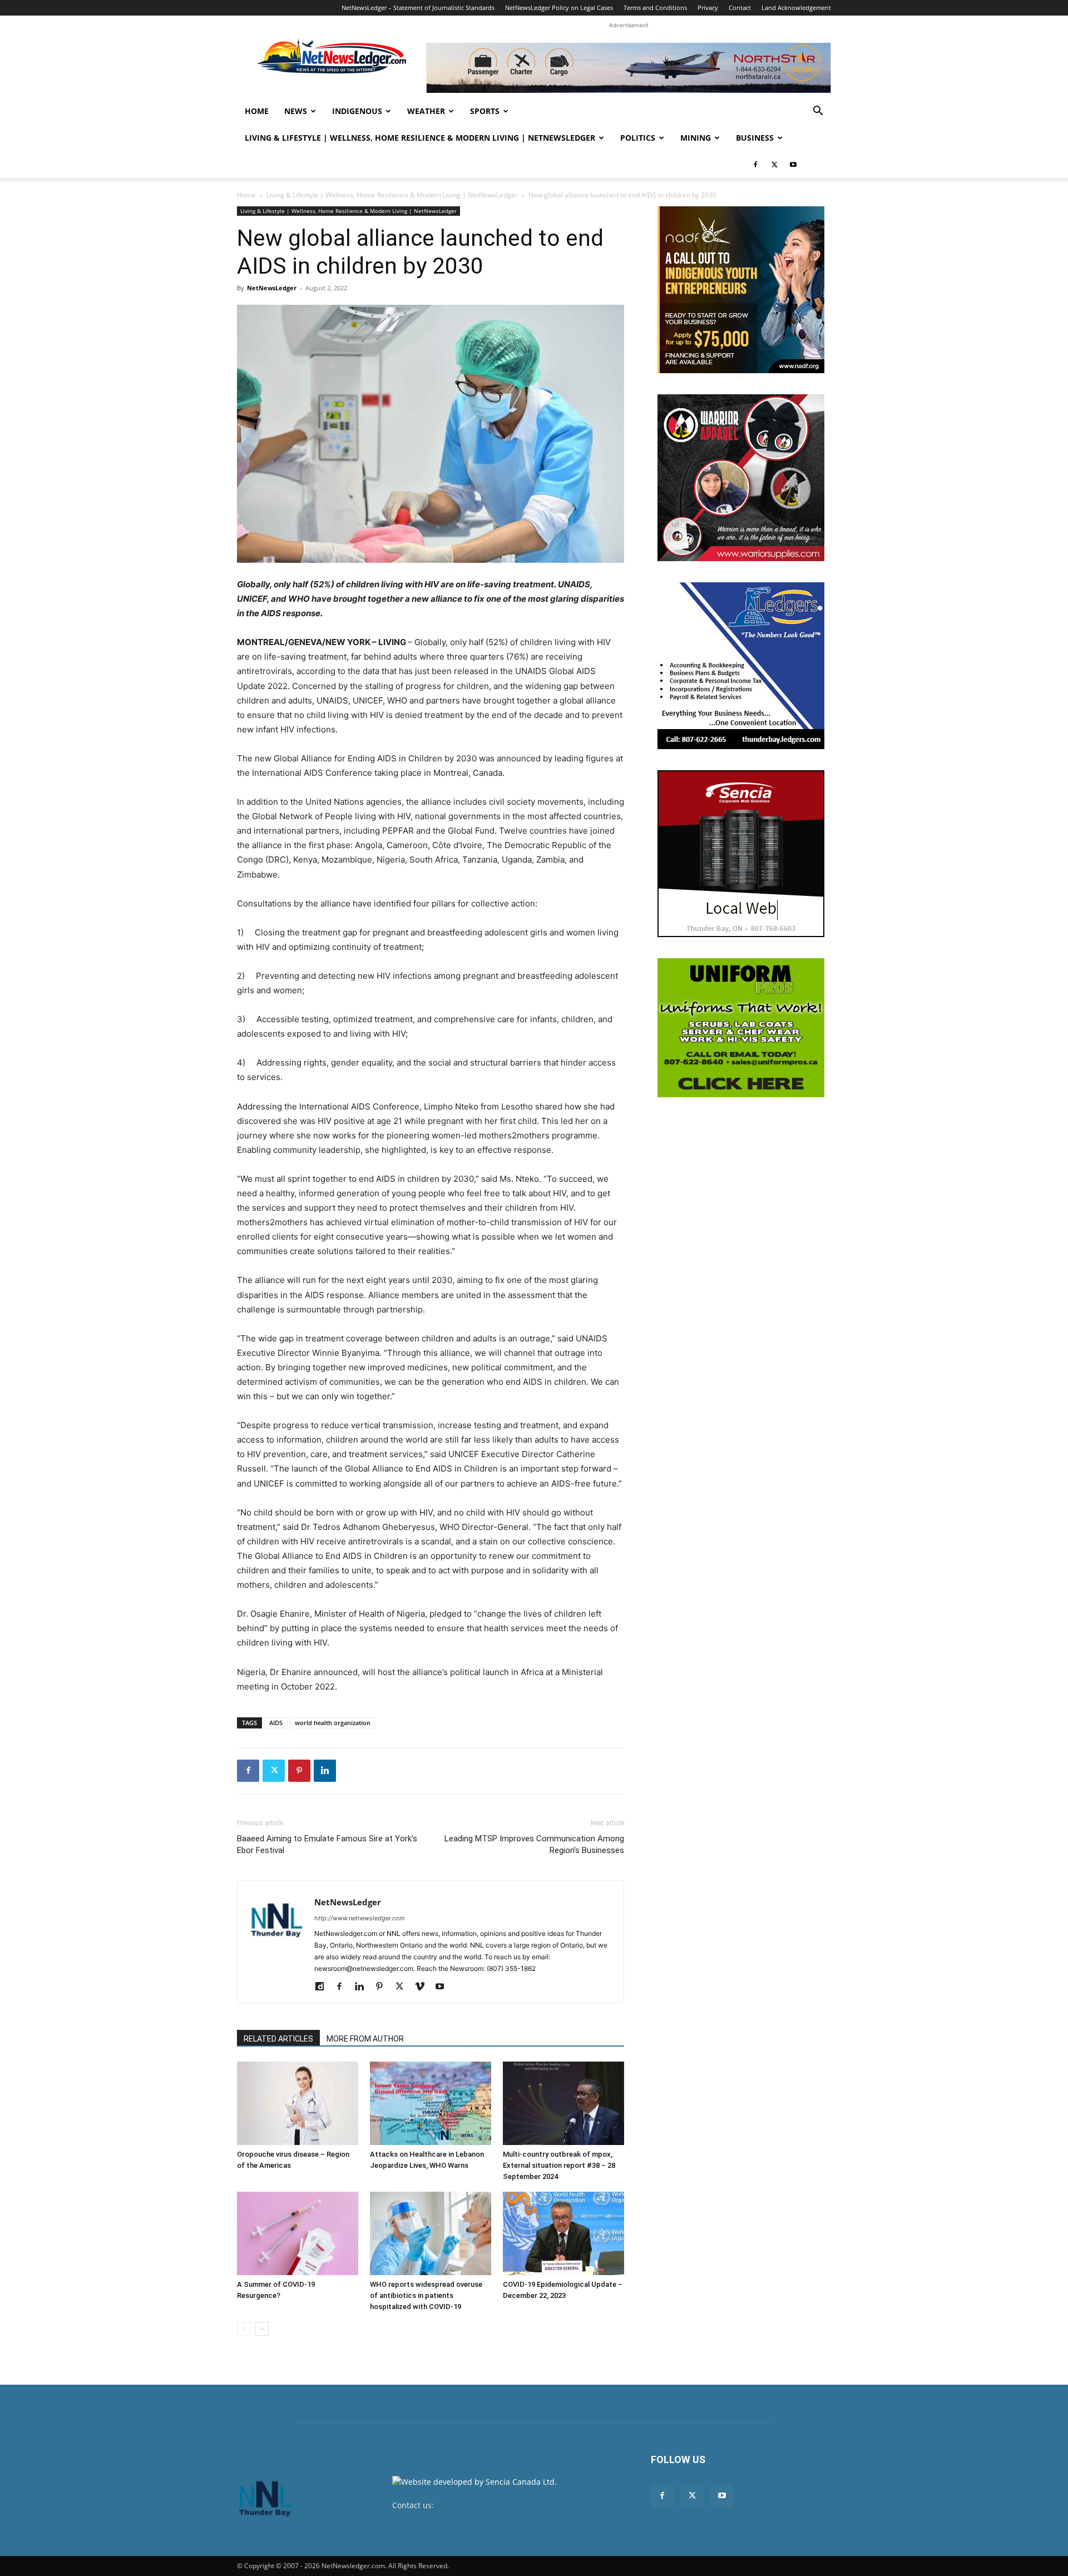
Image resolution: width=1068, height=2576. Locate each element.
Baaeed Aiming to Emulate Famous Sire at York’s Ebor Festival (327, 1844)
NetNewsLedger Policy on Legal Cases (559, 8)
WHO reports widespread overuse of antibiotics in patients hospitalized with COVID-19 (426, 2295)
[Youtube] (793, 165)
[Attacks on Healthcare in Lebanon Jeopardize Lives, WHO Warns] (431, 2103)
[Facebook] (755, 165)
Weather (426, 111)
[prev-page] (244, 2329)
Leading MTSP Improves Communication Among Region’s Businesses (534, 1844)
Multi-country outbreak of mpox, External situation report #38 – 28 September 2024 (559, 2165)
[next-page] (262, 2329)
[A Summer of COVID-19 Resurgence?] (298, 2233)
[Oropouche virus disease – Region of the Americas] (298, 2103)
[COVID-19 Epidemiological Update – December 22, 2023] (563, 2233)
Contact (740, 8)
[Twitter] (774, 165)
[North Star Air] (629, 68)
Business (755, 138)
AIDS (276, 1723)
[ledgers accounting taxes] (741, 666)
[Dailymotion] (323, 1987)
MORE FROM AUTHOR (365, 2039)
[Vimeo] (424, 1987)
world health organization (333, 1723)
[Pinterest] (299, 1771)
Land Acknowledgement (796, 8)
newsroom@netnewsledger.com (496, 2505)
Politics (638, 138)
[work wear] (741, 478)
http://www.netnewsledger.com (360, 1918)
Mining (696, 138)
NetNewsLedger (272, 288)
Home (257, 111)
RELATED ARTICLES (278, 2039)
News (296, 111)
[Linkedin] (325, 1771)
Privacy (708, 8)
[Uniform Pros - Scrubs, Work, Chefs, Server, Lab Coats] (741, 1028)
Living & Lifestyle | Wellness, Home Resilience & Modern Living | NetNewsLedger (420, 138)
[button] (818, 112)
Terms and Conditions (655, 8)
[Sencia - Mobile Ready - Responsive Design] (741, 854)
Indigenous (357, 111)
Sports (485, 111)
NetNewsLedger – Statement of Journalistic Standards (418, 8)
